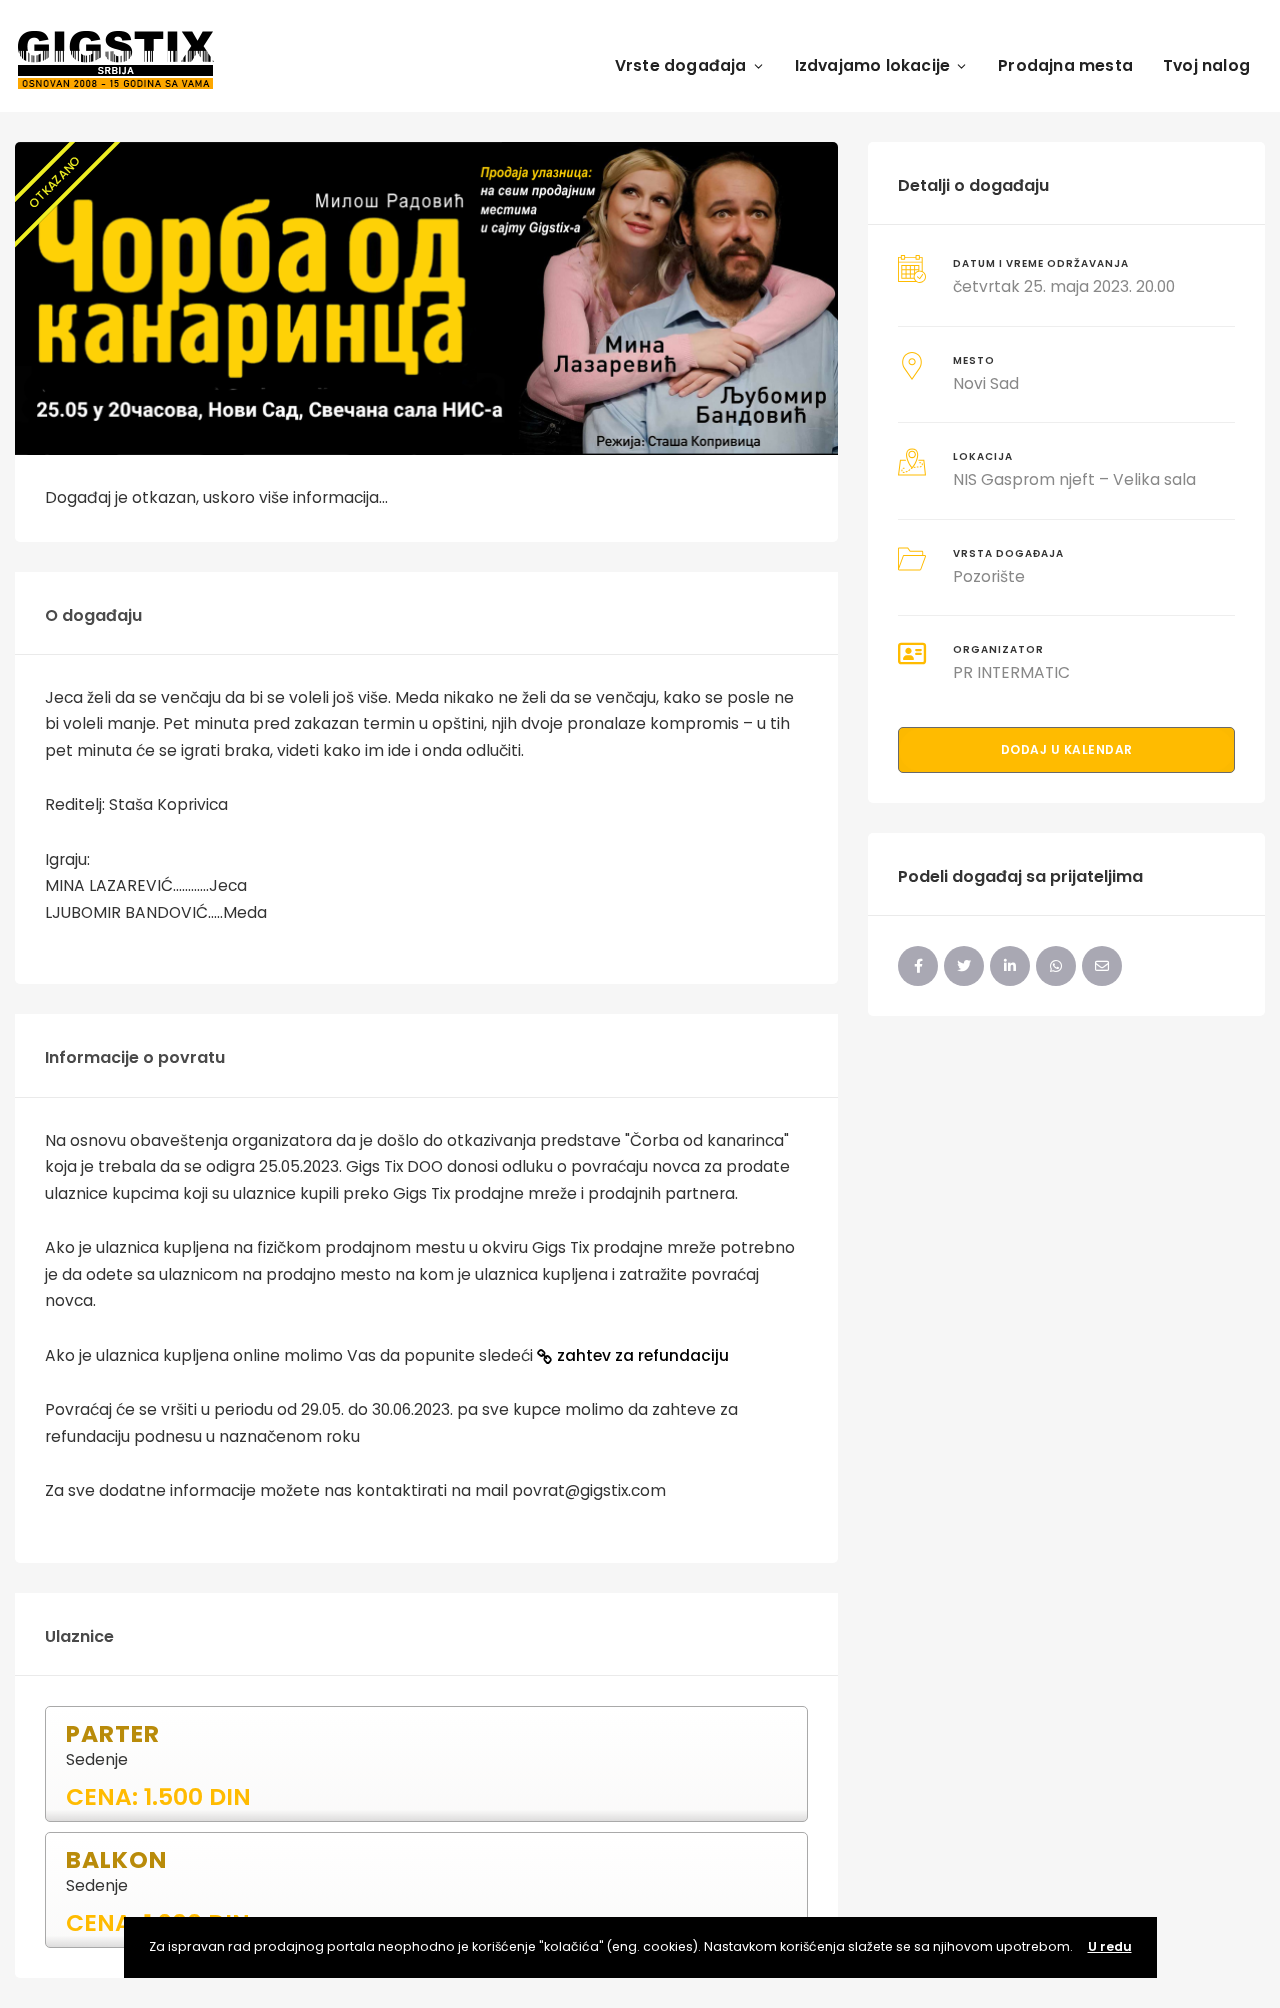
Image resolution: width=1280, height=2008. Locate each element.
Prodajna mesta (1065, 65)
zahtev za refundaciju (643, 1355)
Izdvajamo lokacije (873, 65)
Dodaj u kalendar (1067, 749)
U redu (1110, 1946)
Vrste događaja (681, 65)
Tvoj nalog (1206, 65)
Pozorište (989, 576)
